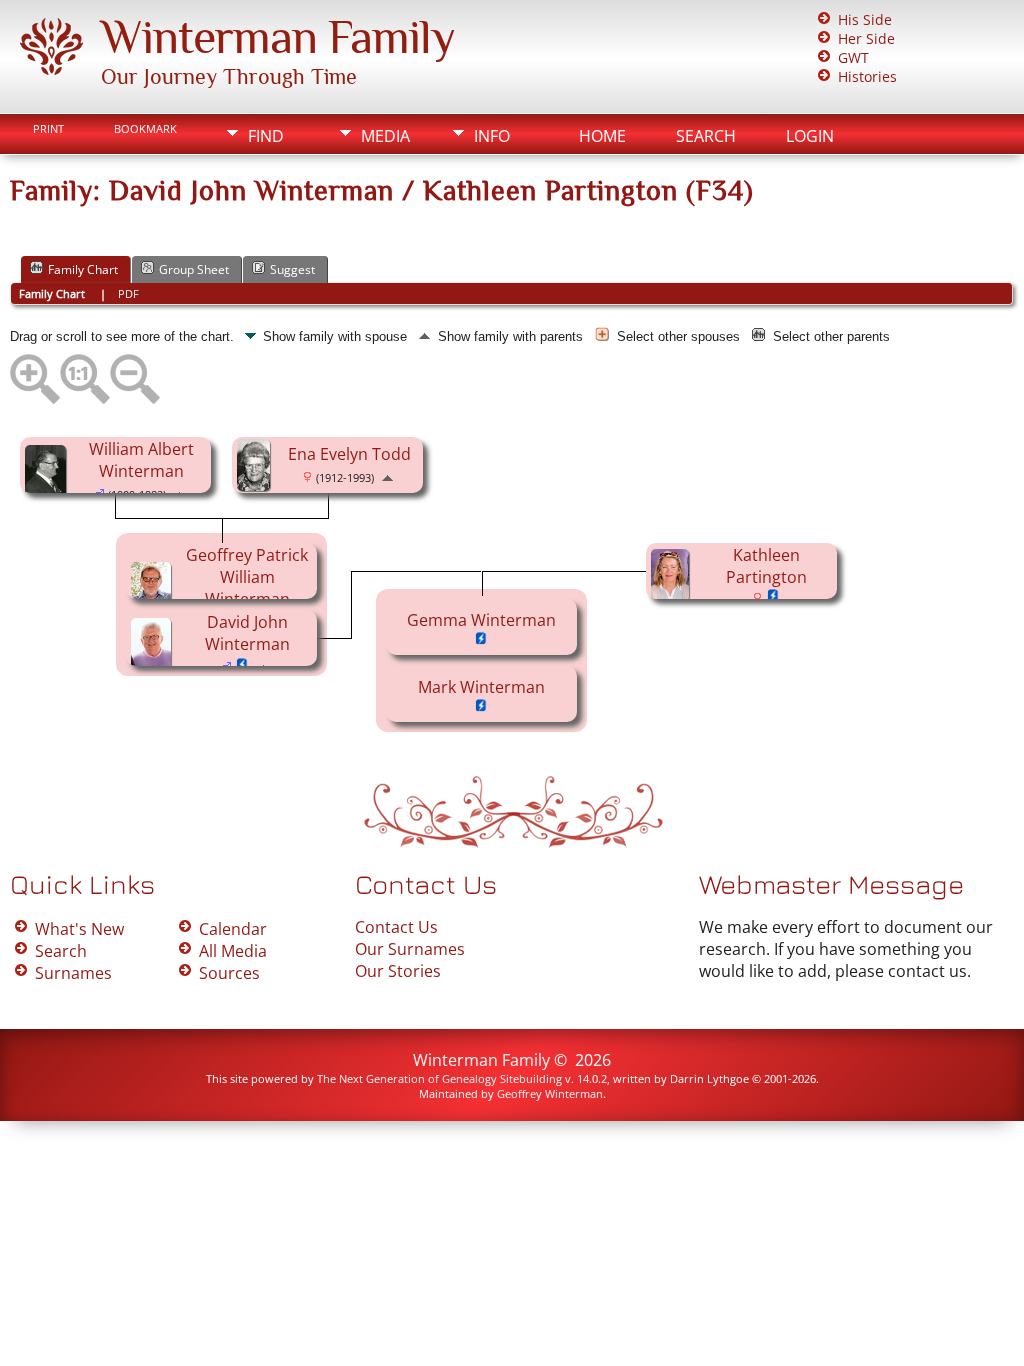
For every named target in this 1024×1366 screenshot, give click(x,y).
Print (48, 129)
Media (385, 136)
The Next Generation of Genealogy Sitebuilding (439, 1078)
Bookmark (145, 129)
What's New (79, 929)
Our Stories (398, 971)
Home (602, 136)
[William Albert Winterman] (48, 491)
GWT (853, 57)
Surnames (73, 973)
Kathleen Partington (766, 566)
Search (706, 136)
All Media (233, 951)
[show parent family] (387, 476)
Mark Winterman (481, 687)
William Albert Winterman (141, 460)
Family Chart (83, 269)
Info (492, 136)
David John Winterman (247, 633)
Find (266, 136)
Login (810, 136)
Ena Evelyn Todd (349, 454)
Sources (229, 973)
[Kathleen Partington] (673, 595)
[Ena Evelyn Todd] (256, 485)
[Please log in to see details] (773, 598)
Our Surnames (410, 949)
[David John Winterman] (154, 664)
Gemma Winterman (481, 620)
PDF (128, 293)
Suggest (292, 269)
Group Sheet (194, 269)
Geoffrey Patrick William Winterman (247, 577)
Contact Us (396, 927)
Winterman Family (278, 37)
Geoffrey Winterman (550, 1093)
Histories (867, 76)
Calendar (233, 929)
